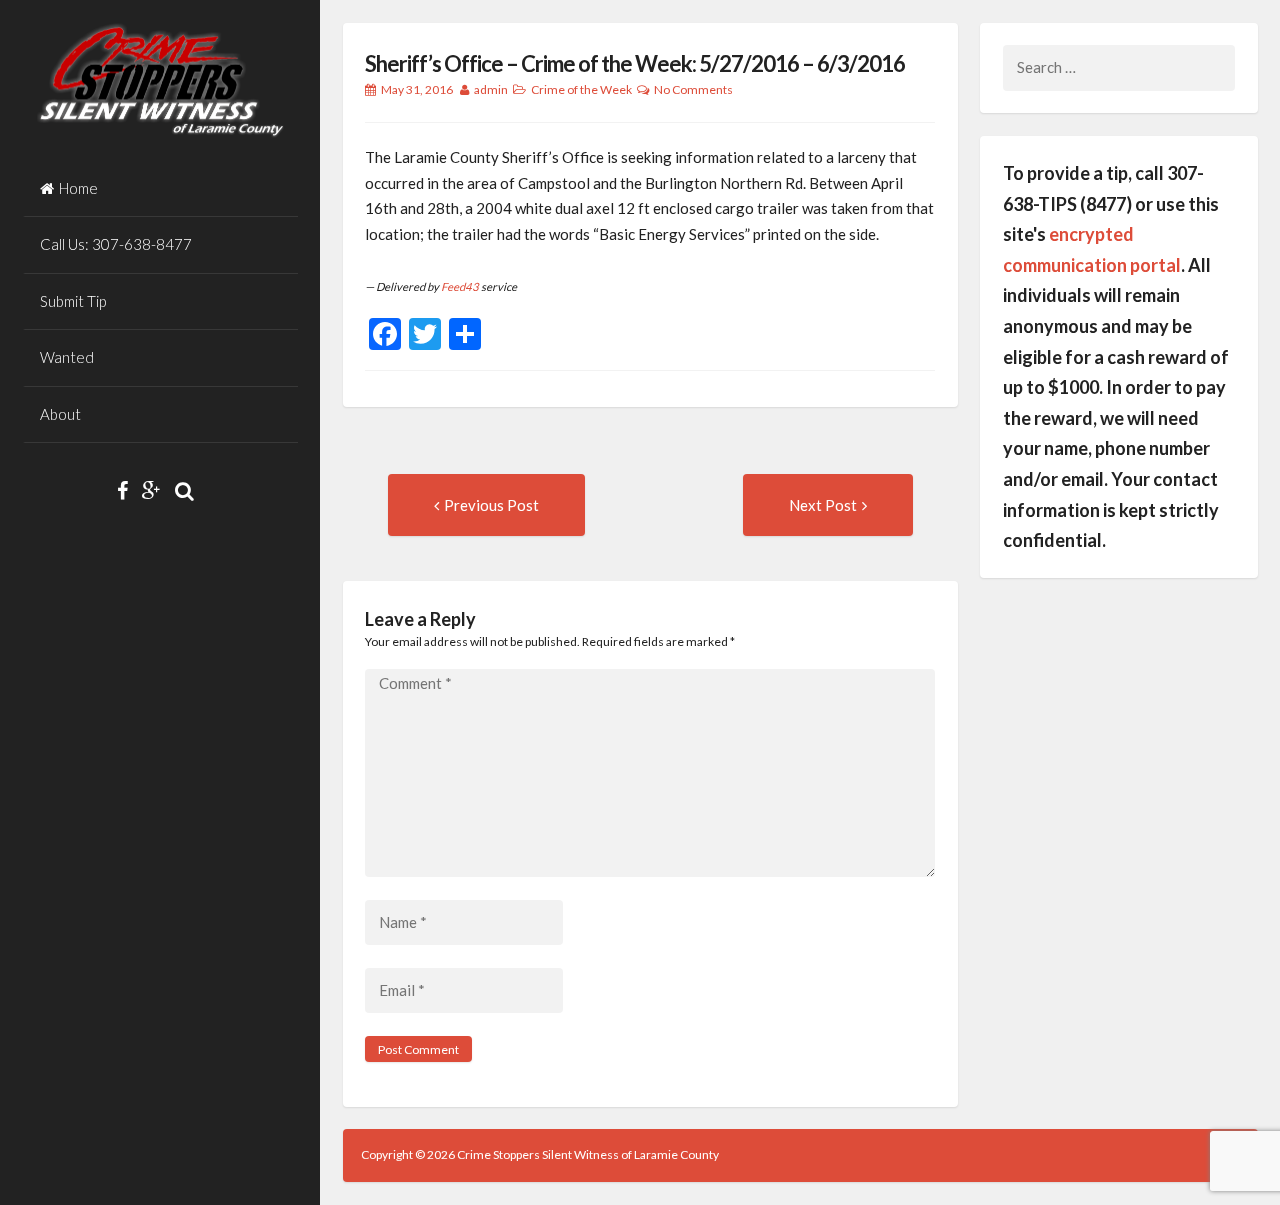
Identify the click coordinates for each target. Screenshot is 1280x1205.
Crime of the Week (581, 89)
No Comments (693, 89)
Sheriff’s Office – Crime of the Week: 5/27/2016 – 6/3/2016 (635, 63)
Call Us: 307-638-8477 (116, 244)
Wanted (67, 357)
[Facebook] (127, 490)
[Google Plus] (156, 490)
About (60, 414)
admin (491, 89)
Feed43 (460, 286)
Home (78, 188)
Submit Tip (73, 301)
